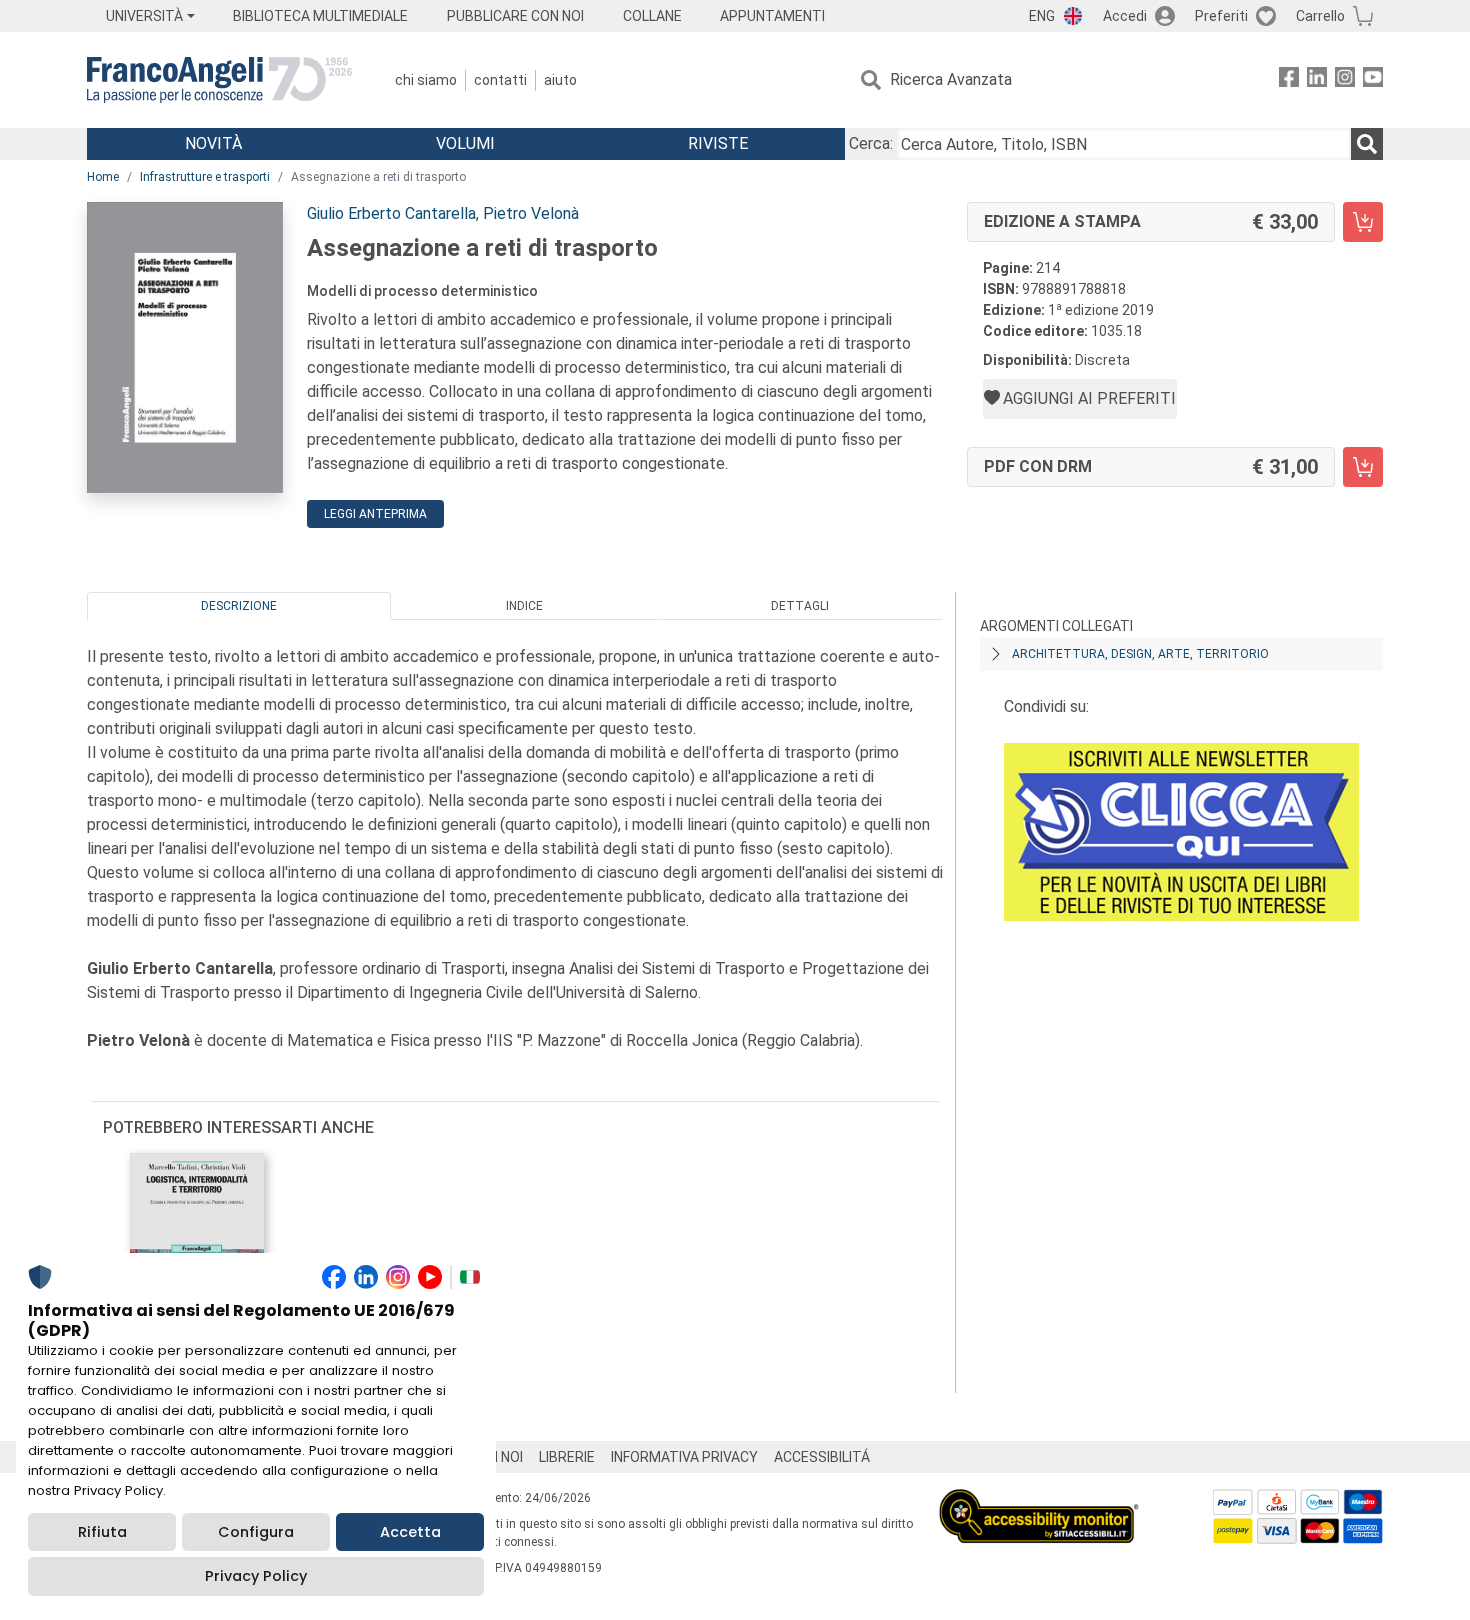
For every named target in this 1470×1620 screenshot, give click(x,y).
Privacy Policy (256, 1576)
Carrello (1320, 16)
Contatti (500, 80)
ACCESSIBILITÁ (822, 1457)
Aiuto (560, 80)
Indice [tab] (524, 606)
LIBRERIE (567, 1457)
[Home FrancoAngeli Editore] (219, 80)
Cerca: (871, 143)
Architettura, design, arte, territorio (1140, 654)
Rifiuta (102, 1532)
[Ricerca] (1367, 144)
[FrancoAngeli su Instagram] (1345, 80)
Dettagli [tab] (800, 606)
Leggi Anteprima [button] (375, 514)
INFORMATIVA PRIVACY (684, 1457)
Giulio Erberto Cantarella (391, 213)
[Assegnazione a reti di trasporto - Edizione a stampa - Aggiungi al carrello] (1363, 222)
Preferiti (1221, 16)
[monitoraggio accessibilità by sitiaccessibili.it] (1039, 1500)
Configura (256, 1532)
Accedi (1125, 16)
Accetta (410, 1532)
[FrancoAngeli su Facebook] (1289, 80)
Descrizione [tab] (239, 606)
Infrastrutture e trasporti (205, 177)
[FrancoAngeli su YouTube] (1373, 80)
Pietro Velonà (531, 213)
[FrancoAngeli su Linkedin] (1317, 80)
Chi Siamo (426, 80)
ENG (1042, 16)
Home (103, 177)
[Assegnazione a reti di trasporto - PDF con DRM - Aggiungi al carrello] (1363, 467)
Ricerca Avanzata (951, 79)
